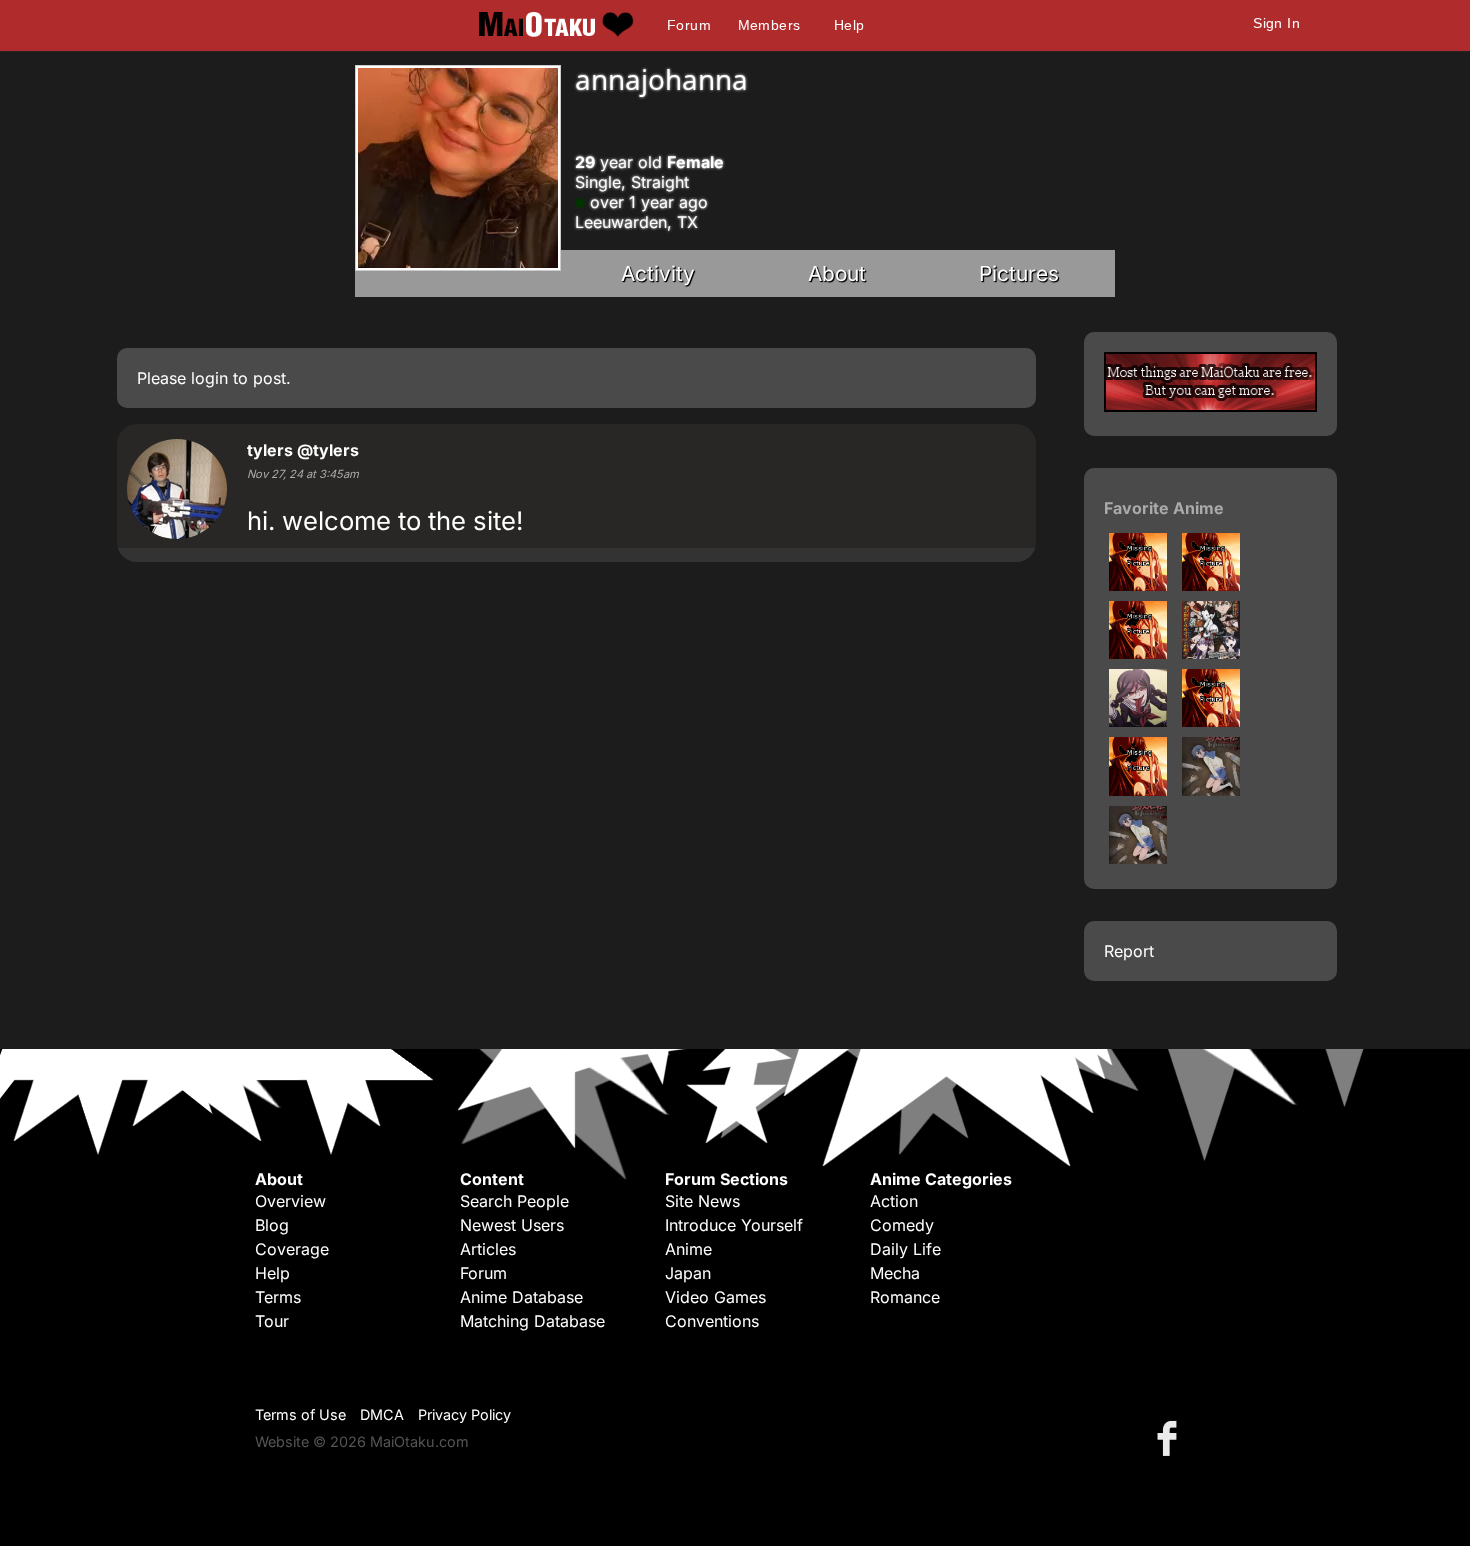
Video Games (715, 1297)
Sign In (1276, 23)
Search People (514, 1201)
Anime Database (521, 1297)
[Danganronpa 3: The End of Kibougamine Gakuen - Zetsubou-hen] (1138, 653)
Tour (272, 1321)
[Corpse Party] (1211, 790)
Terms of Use (300, 1414)
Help (849, 25)
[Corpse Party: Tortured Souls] (1138, 858)
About (837, 273)
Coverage (292, 1249)
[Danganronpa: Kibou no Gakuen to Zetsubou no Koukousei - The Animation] (1211, 653)
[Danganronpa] (1138, 721)
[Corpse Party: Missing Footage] (1211, 721)
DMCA (382, 1414)
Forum (689, 25)
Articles (488, 1249)
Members (769, 25)
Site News (702, 1201)
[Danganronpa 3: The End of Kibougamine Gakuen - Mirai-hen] (1211, 585)
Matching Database (532, 1321)
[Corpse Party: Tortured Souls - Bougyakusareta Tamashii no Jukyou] (1138, 790)
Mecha (895, 1273)
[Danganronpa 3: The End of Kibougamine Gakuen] (1138, 585)
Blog (272, 1225)
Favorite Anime (1164, 508)
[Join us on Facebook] (1171, 1437)
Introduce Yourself (734, 1225)
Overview (290, 1201)
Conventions (712, 1321)
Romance (905, 1297)
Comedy (902, 1225)
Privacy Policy (464, 1414)
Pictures (1019, 273)
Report (1129, 951)
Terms (278, 1297)
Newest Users (512, 1225)
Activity (658, 273)
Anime (688, 1249)
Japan (688, 1273)
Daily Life (905, 1249)
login (209, 378)
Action (894, 1201)
